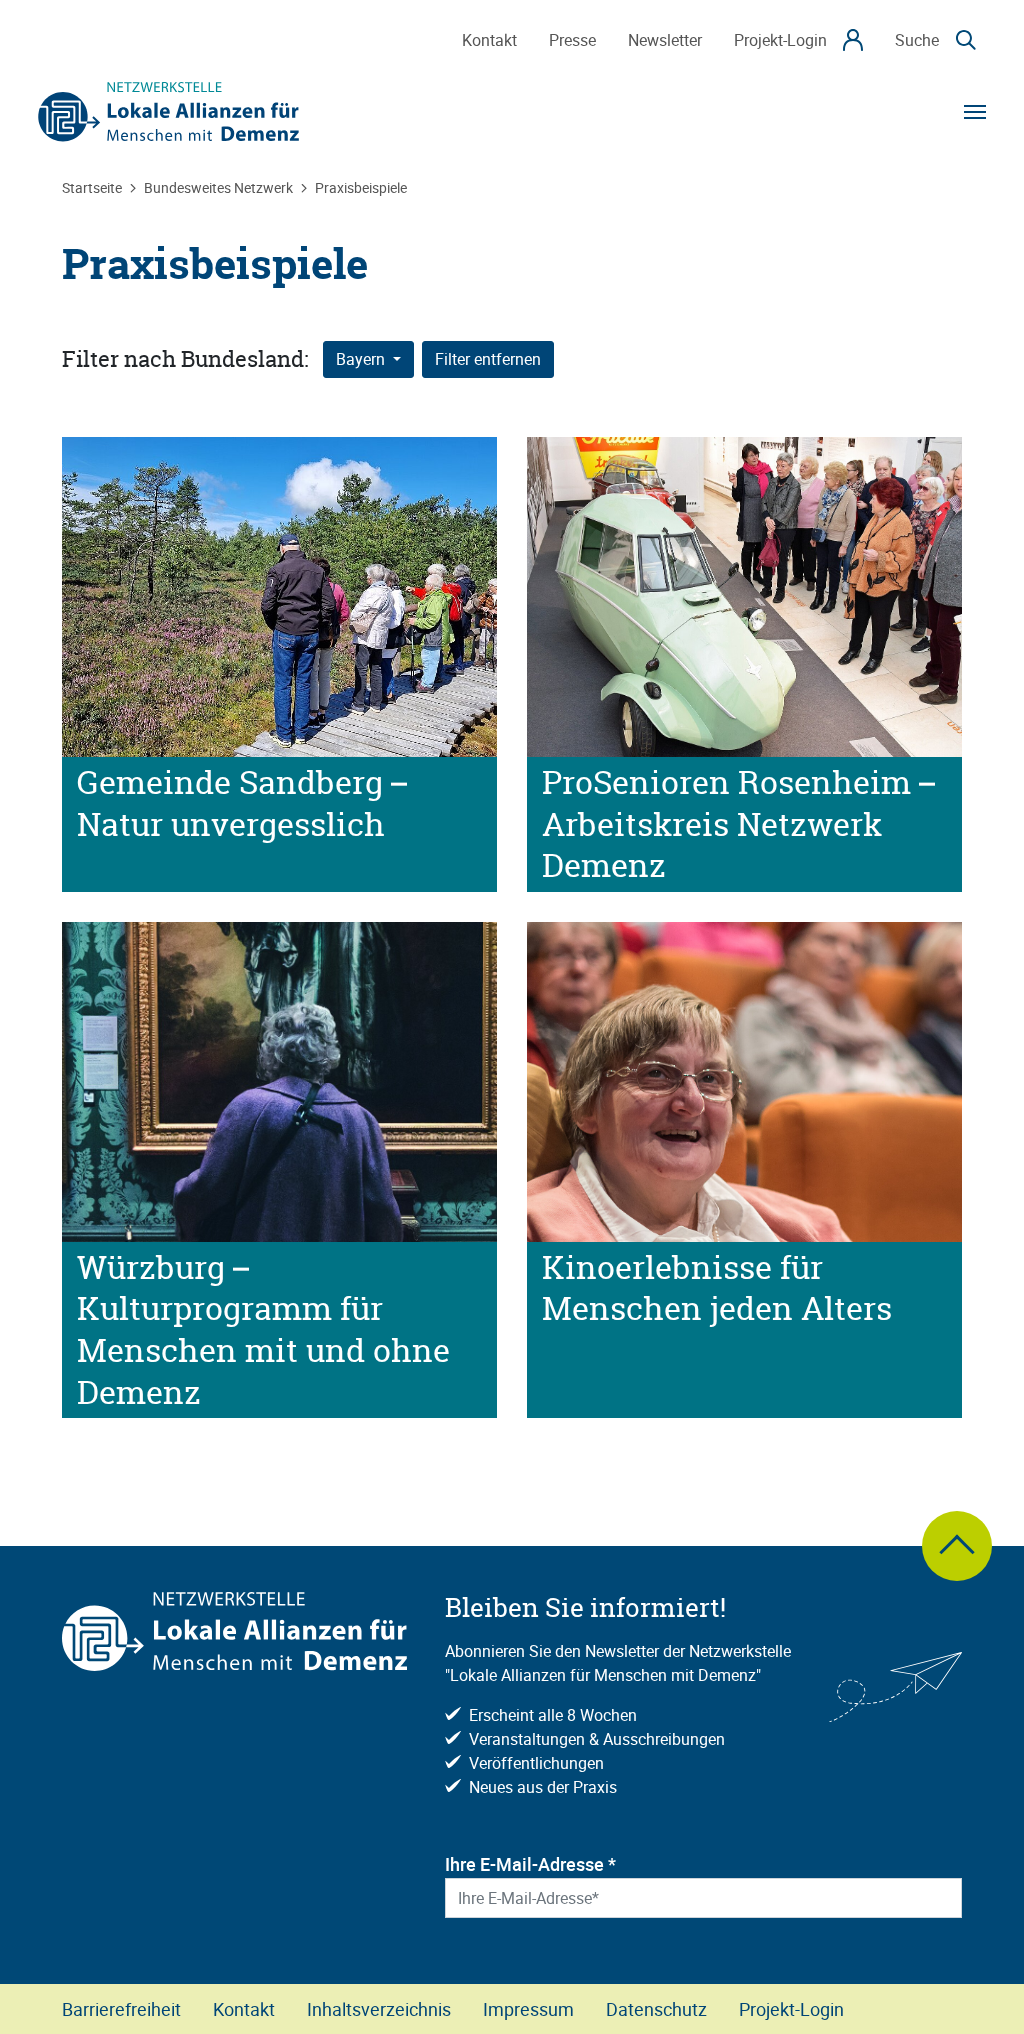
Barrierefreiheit (121, 2009)
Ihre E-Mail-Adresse (530, 1864)
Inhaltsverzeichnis (379, 2009)
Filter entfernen (488, 359)
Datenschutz (656, 2009)
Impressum (528, 2009)
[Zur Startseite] (169, 111)
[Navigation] (975, 112)
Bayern (362, 359)
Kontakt (244, 2009)
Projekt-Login (791, 2009)
